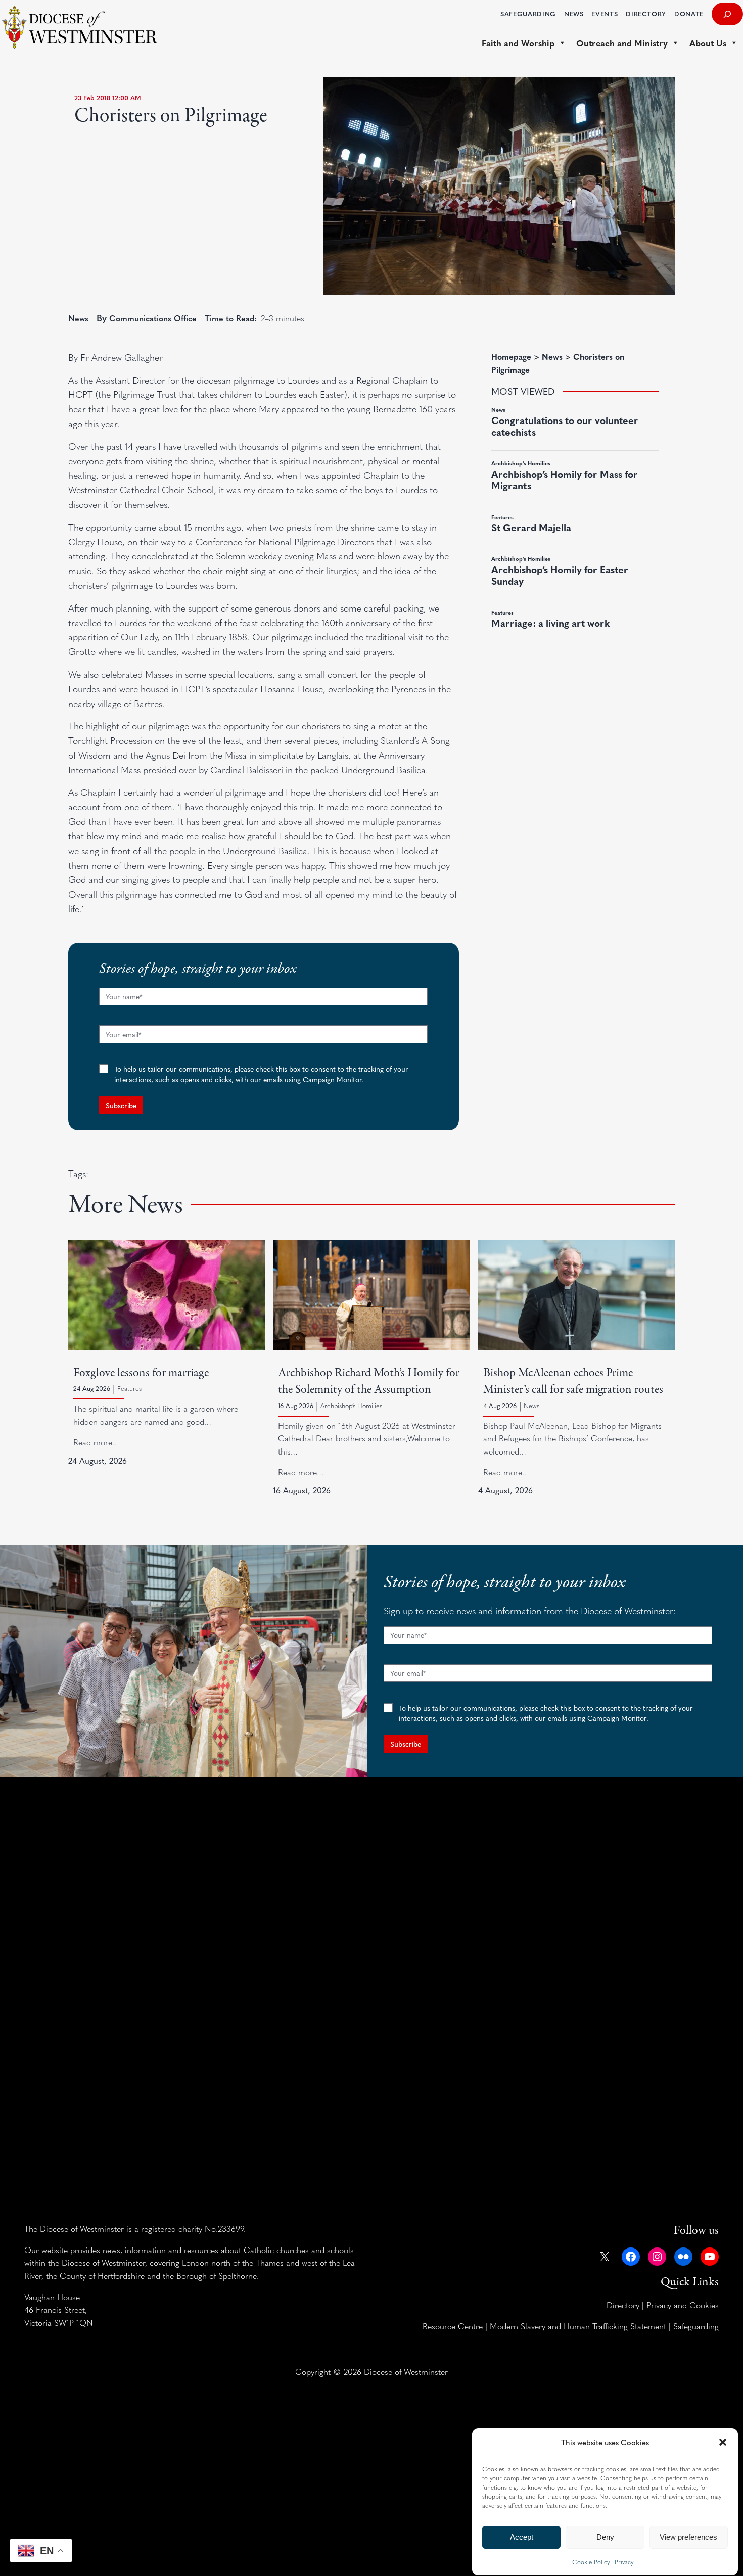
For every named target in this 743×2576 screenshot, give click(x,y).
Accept (522, 2537)
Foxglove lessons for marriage (141, 1373)
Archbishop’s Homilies (351, 1406)
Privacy (624, 2562)
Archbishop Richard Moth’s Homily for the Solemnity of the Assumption (369, 1381)
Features (129, 1388)
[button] (723, 2442)
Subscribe (121, 1105)
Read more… (96, 1442)
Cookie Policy (591, 2562)
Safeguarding (696, 2326)
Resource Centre (453, 2326)
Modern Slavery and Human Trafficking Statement (578, 2326)
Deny (605, 2537)
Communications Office (153, 318)
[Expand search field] (727, 14)
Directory (623, 2305)
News (78, 318)
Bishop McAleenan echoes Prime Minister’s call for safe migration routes (573, 1381)
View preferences (688, 2537)
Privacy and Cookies (683, 2305)
